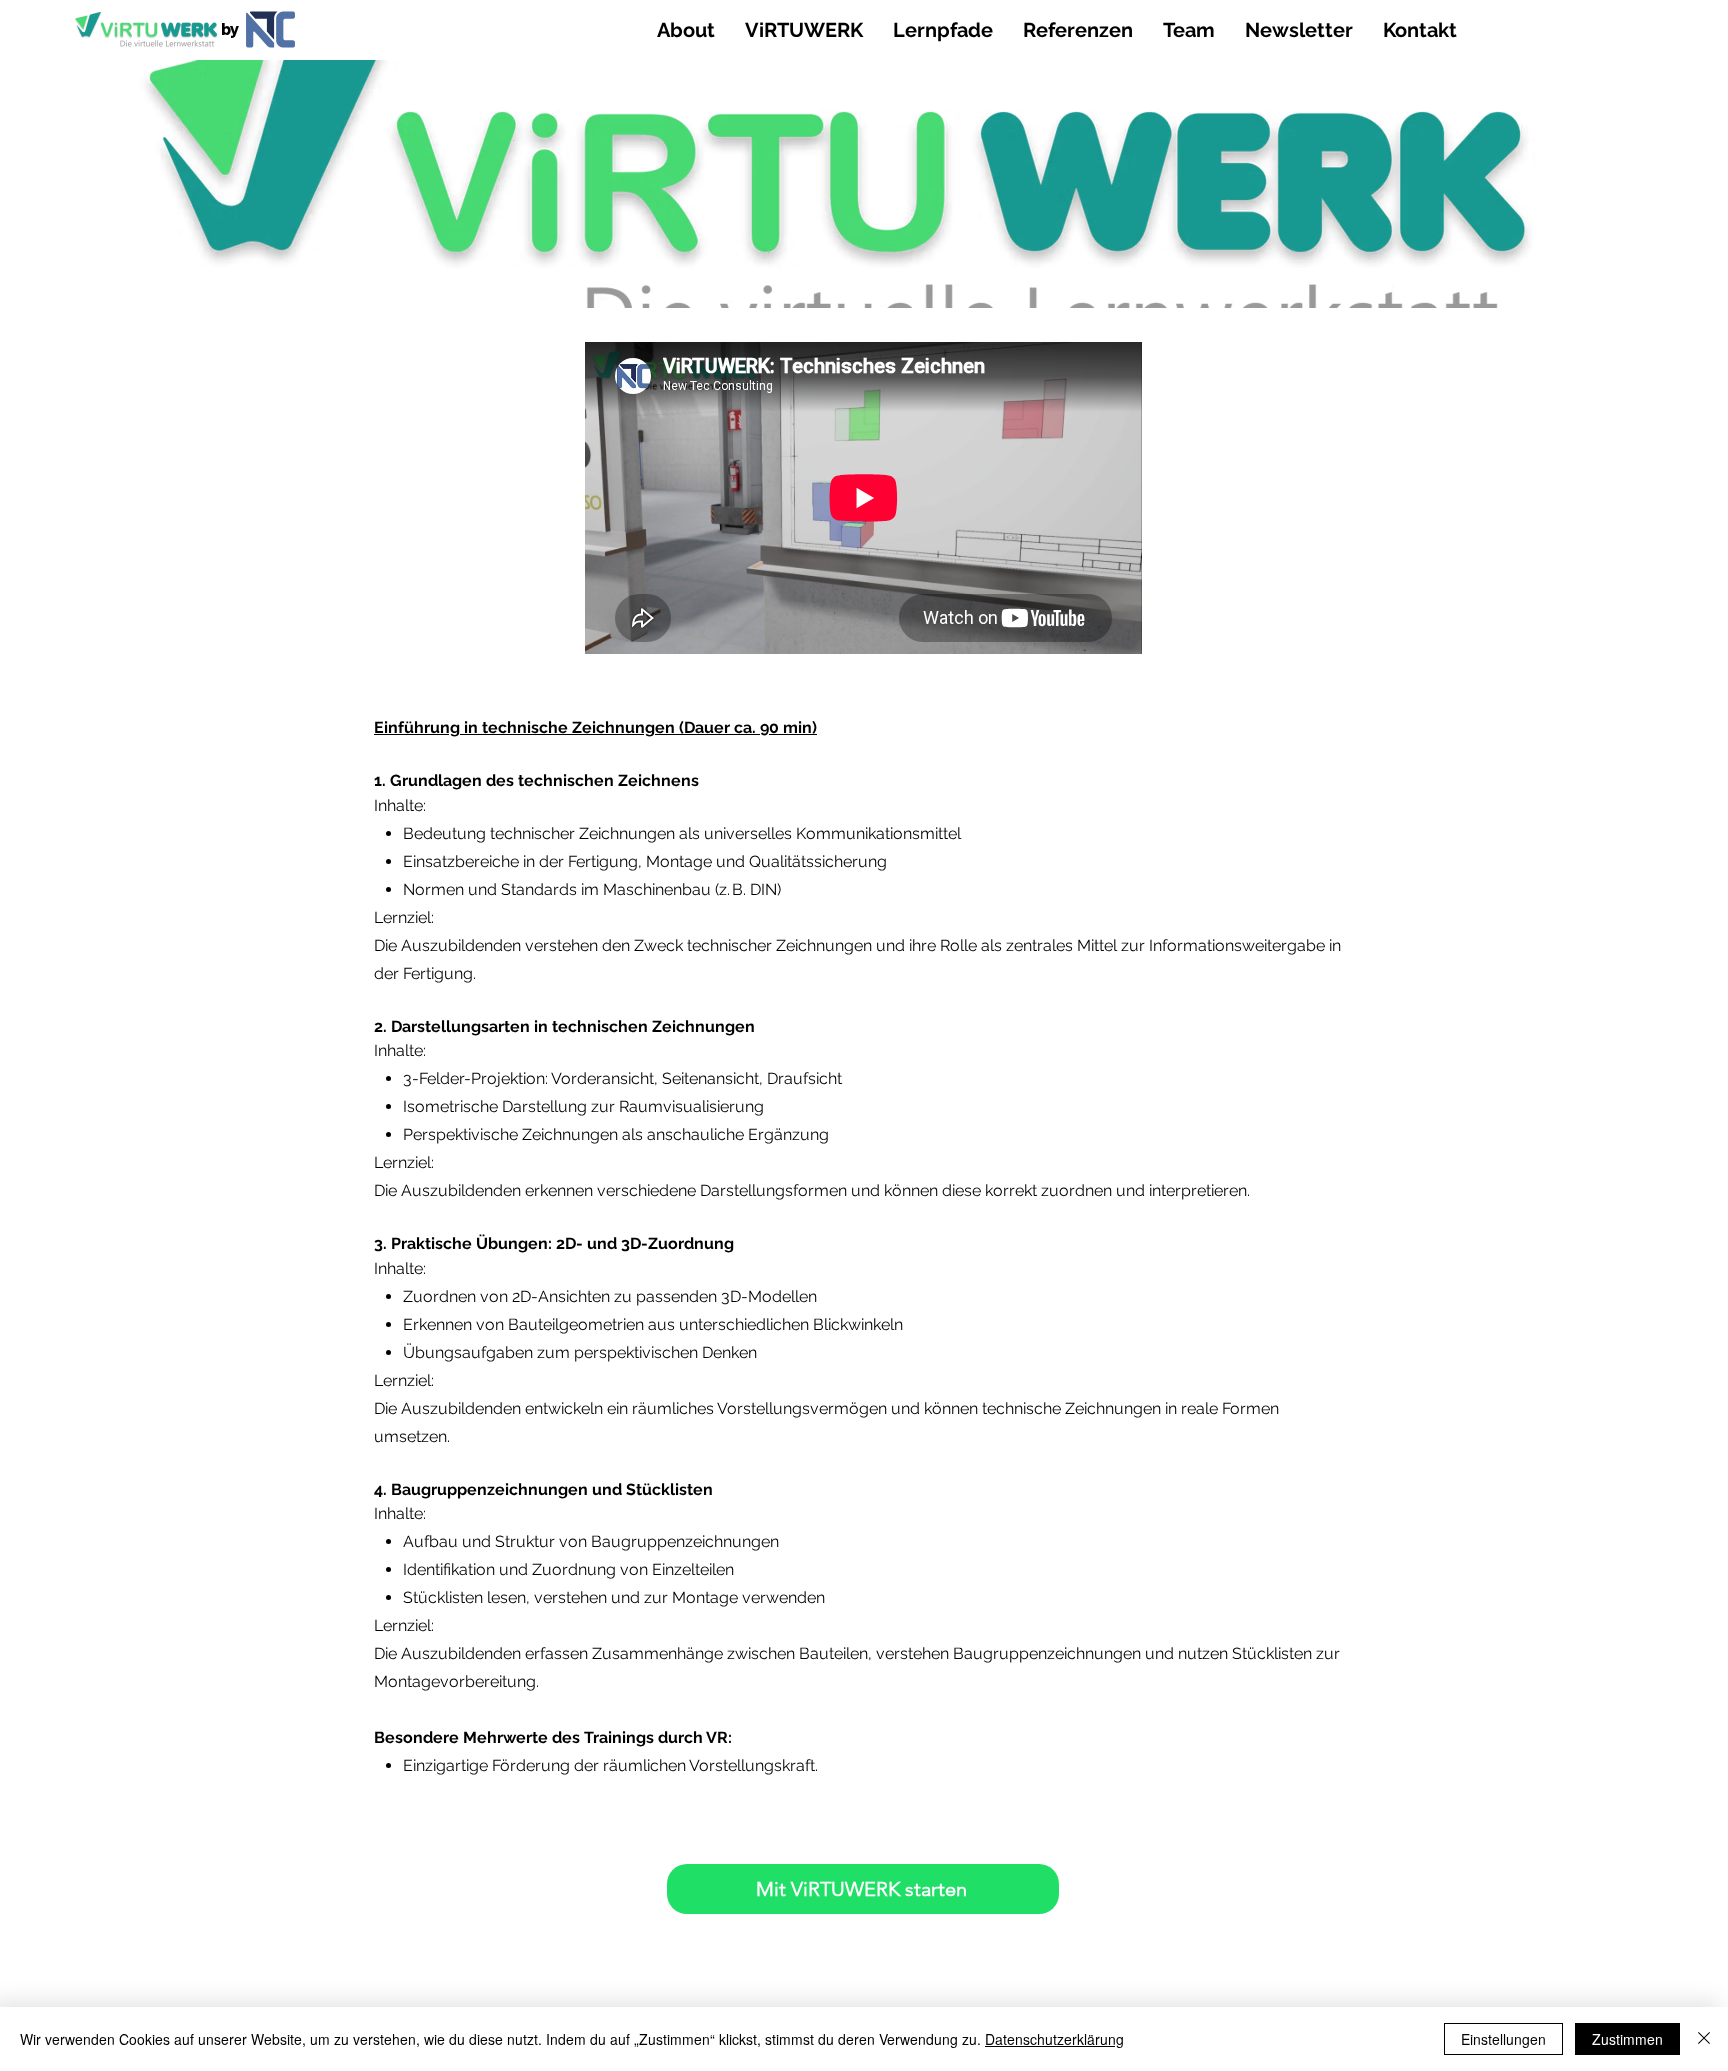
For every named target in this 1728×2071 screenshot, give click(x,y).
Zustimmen (1627, 2039)
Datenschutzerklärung (1054, 2039)
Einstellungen (1503, 2039)
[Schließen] (1704, 2039)
